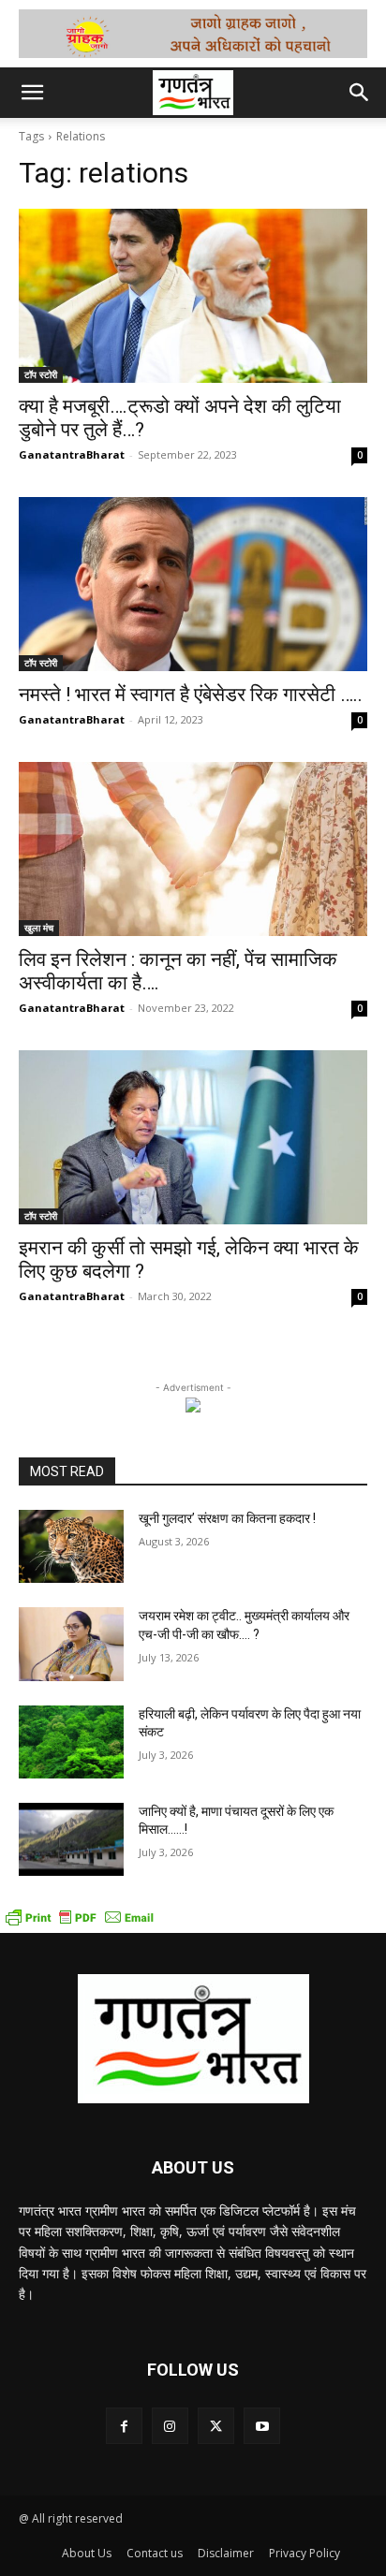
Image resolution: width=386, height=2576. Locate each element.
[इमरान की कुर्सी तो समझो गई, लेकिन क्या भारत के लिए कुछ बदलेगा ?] (193, 1137)
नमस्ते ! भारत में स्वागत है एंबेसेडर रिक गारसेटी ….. (191, 695)
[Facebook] (124, 2426)
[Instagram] (170, 2426)
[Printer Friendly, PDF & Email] (80, 1923)
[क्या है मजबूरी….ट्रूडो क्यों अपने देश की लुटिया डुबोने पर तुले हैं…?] (193, 296)
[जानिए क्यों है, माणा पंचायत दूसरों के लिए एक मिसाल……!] (71, 1839)
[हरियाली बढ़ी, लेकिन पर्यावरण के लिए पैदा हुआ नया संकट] (71, 1742)
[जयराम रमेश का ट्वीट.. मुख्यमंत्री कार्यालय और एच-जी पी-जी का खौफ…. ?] (71, 1644)
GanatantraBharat (72, 454)
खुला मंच (39, 928)
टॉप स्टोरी (41, 374)
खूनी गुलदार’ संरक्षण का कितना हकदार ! (227, 1518)
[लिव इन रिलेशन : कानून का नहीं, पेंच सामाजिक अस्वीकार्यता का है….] (193, 849)
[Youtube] (262, 2426)
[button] (32, 93)
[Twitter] (216, 2426)
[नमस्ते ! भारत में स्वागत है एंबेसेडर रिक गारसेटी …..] (193, 584)
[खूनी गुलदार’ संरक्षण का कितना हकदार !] (71, 1546)
